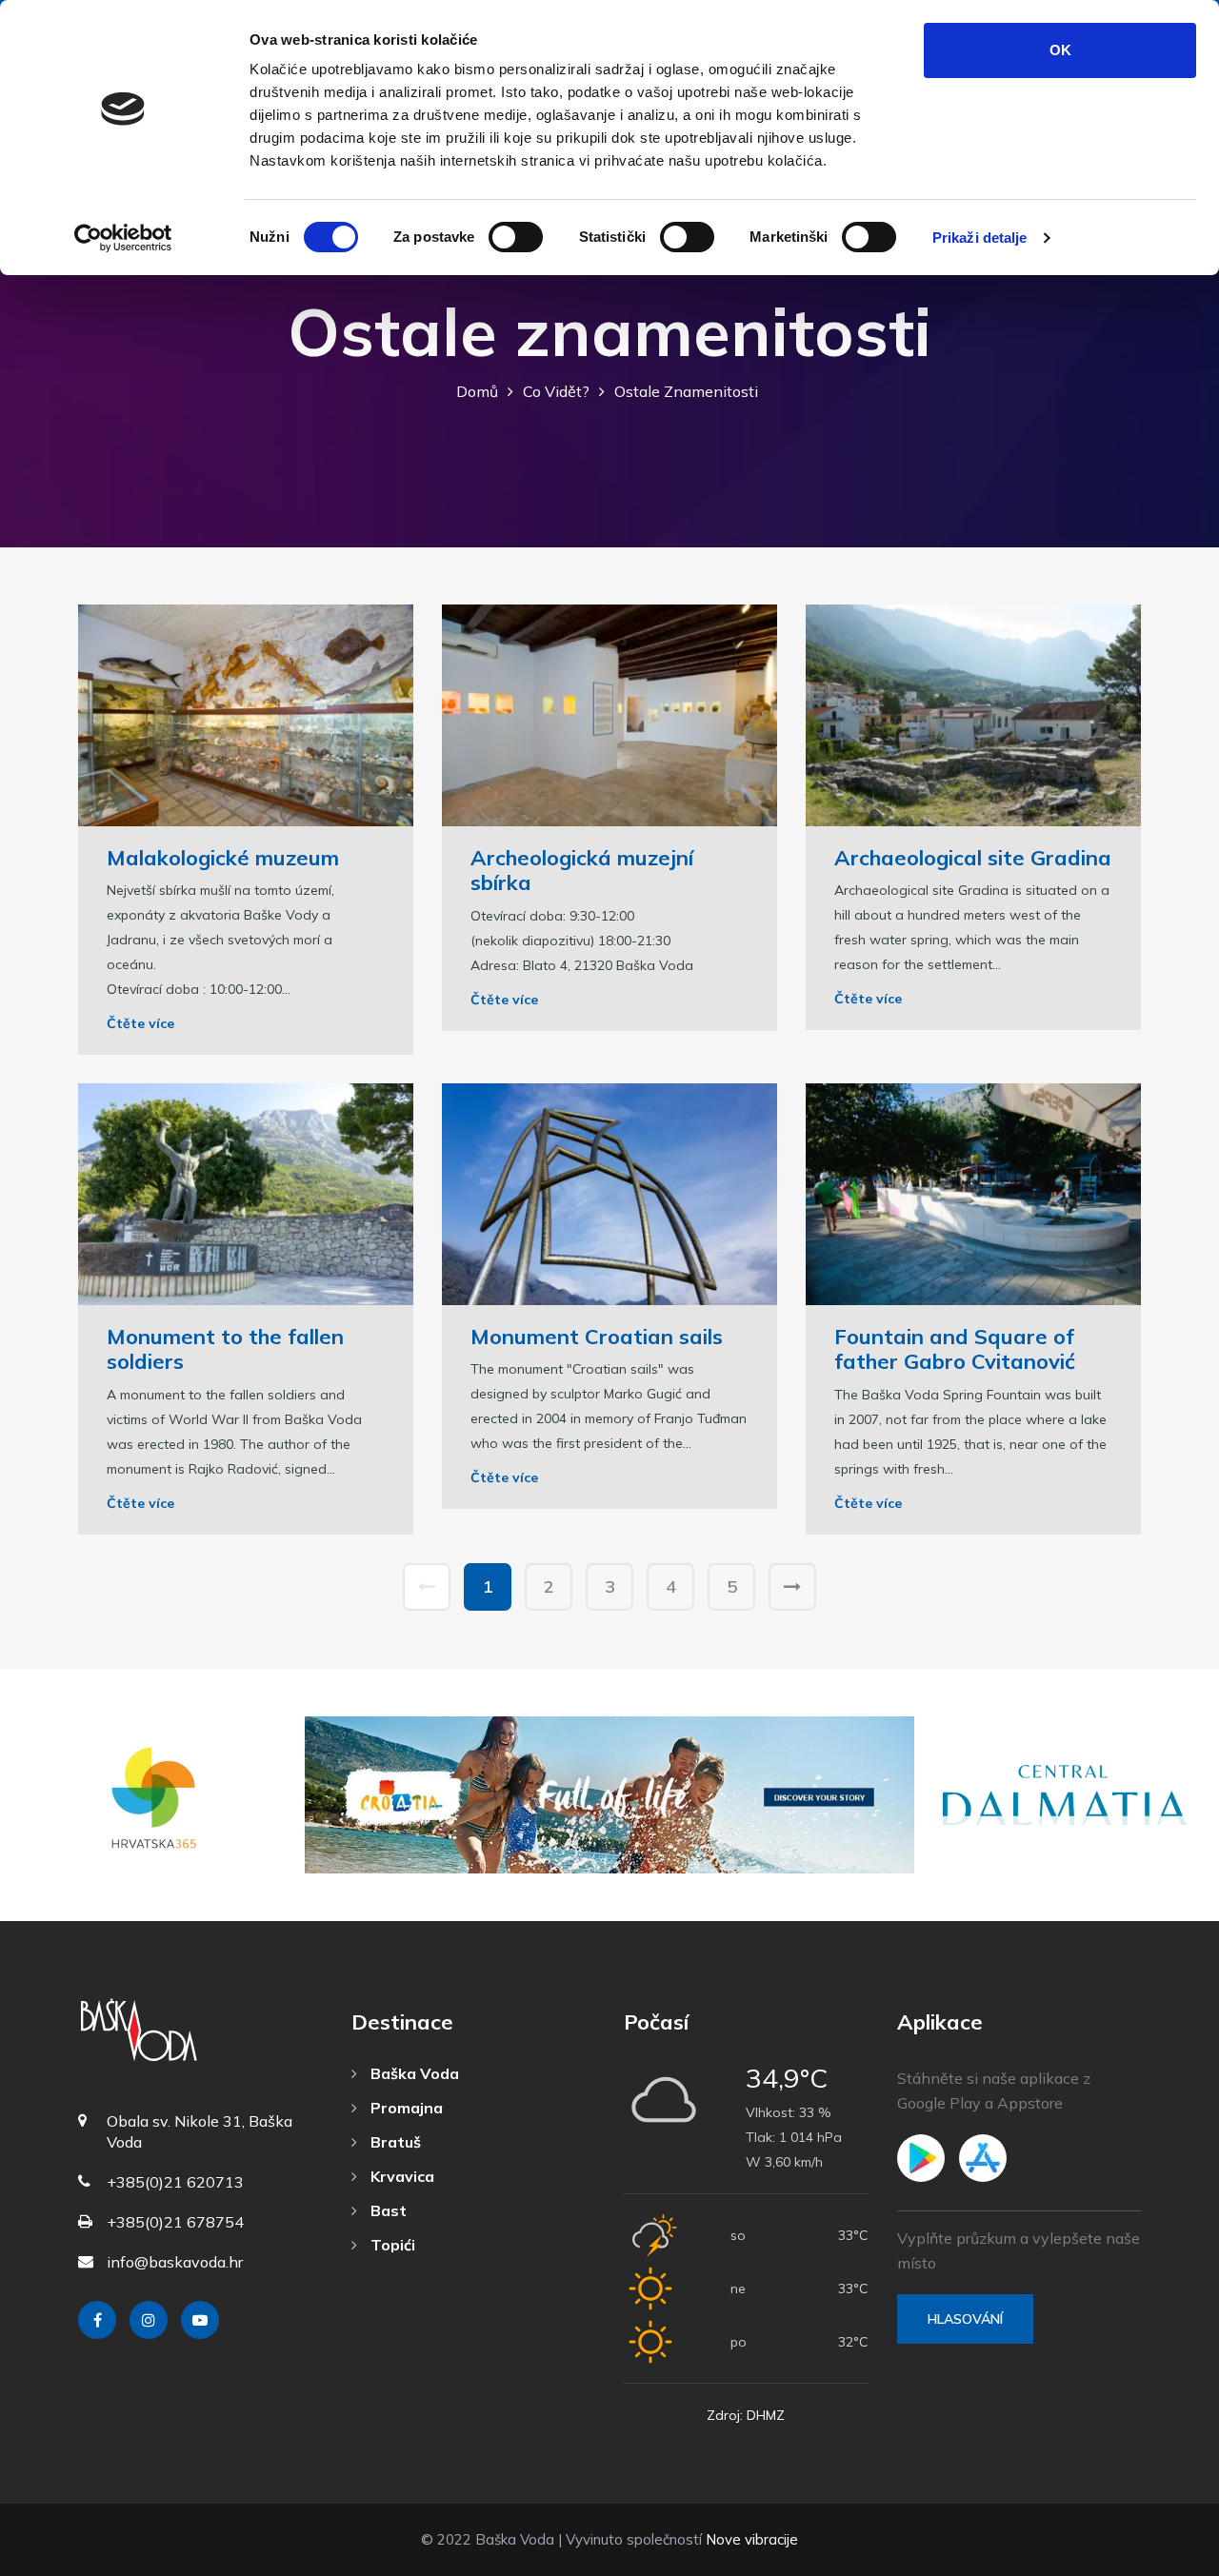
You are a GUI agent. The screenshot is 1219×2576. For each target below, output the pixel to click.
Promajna (405, 2108)
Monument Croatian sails (597, 1337)
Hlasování (965, 2319)
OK (1060, 50)
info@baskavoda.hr (175, 2262)
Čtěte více (140, 1023)
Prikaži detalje (980, 238)
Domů (477, 391)
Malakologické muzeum (223, 858)
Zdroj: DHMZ (746, 2415)
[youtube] (200, 2320)
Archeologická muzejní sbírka (582, 870)
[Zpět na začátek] (1162, 2557)
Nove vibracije (752, 2539)
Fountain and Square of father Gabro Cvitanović (955, 1349)
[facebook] (97, 2320)
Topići (391, 2245)
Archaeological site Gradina (973, 858)
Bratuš (394, 2142)
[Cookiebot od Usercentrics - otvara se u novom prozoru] (123, 238)
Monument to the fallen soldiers (225, 1349)
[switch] (516, 237)
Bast (387, 2210)
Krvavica (400, 2176)
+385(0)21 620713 (175, 2182)
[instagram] (149, 2320)
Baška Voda (413, 2073)
